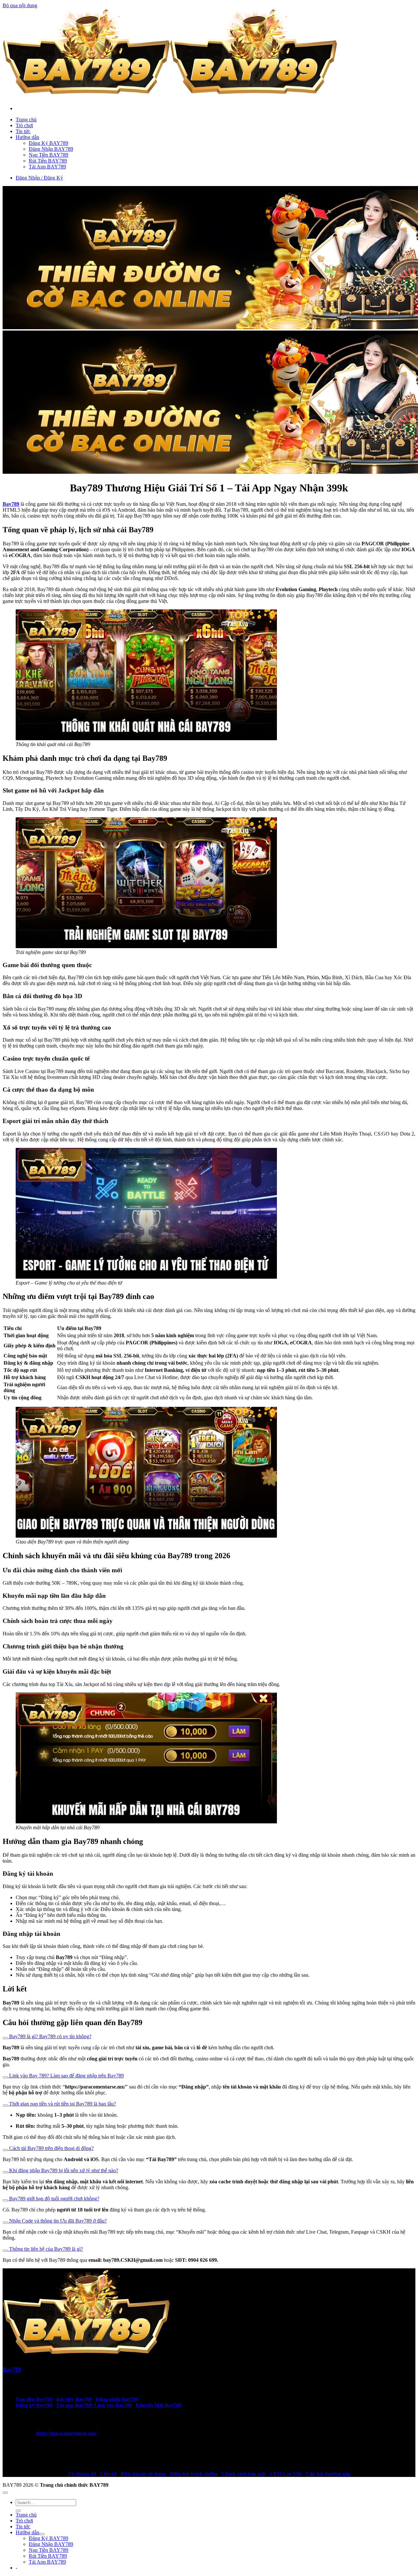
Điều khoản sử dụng (143, 2474)
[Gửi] (18, 2511)
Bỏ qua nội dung (20, 5)
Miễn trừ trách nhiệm (193, 2474)
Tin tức (23, 131)
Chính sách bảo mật (244, 2474)
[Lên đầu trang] (5, 2493)
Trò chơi (24, 125)
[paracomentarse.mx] (170, 97)
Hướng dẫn (27, 137)
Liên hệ (108, 2474)
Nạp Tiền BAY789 (48, 155)
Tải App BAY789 (47, 167)
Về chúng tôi (82, 2474)
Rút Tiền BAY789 (48, 161)
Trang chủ (26, 119)
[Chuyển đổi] (5, 2038)
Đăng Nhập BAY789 (51, 149)
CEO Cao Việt (286, 2474)
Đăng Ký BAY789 (48, 143)
